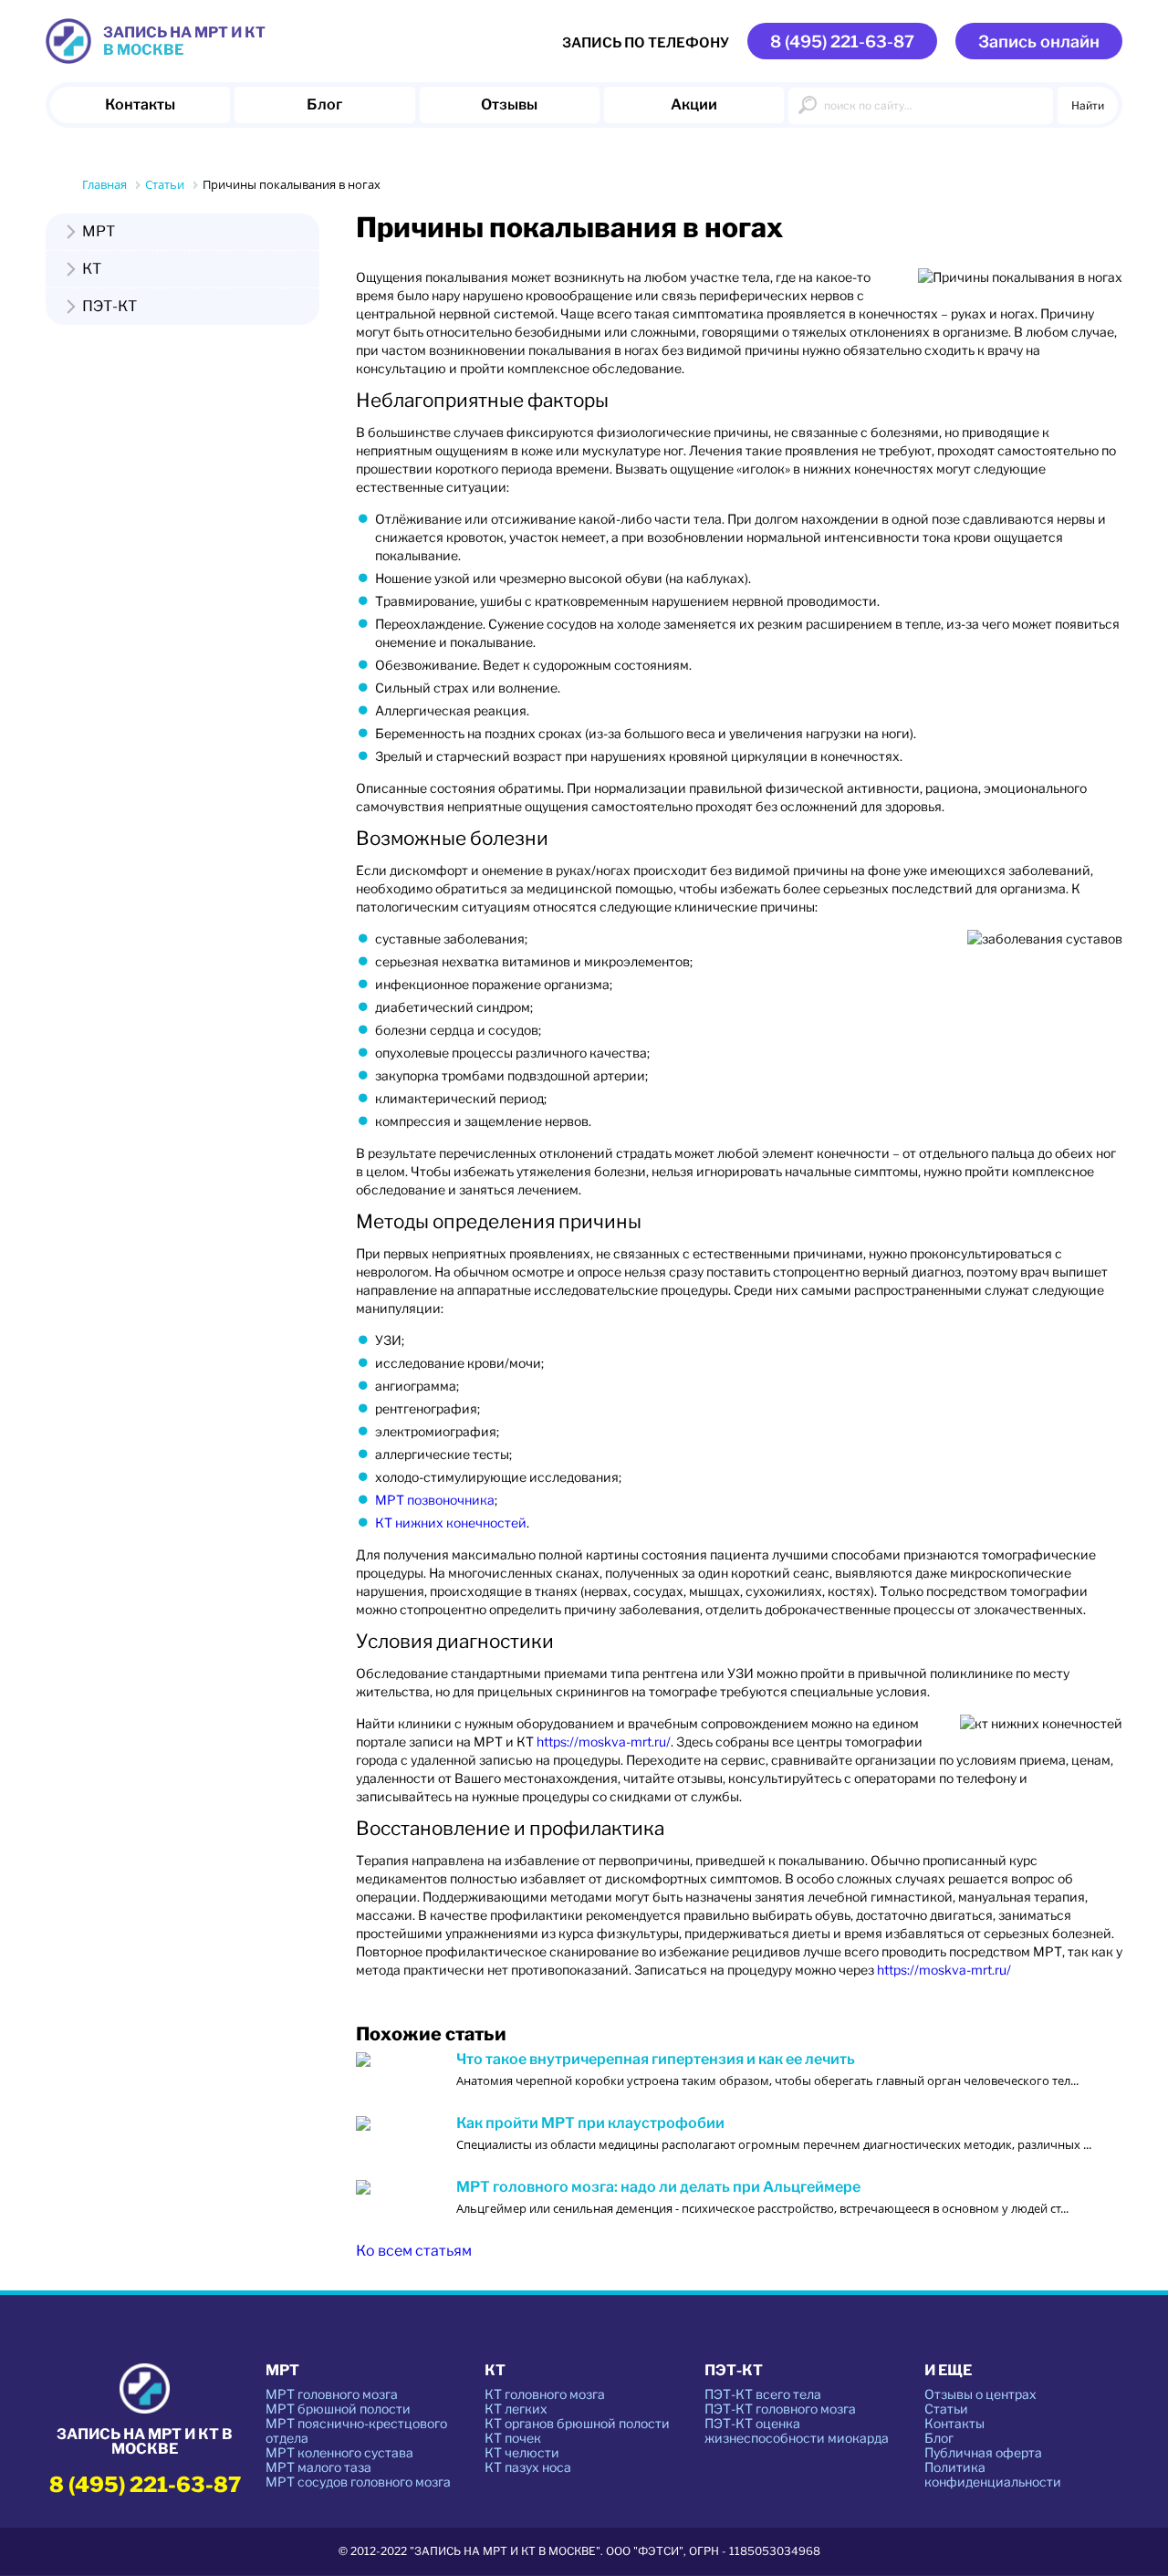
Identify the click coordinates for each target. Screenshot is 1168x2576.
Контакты (140, 104)
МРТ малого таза (318, 2467)
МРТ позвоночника (435, 1500)
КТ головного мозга (545, 2394)
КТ (92, 269)
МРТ (99, 232)
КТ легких (516, 2409)
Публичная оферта (983, 2452)
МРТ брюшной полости (338, 2409)
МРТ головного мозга (332, 2394)
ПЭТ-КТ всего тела (763, 2394)
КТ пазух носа (528, 2467)
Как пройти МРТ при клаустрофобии (590, 2123)
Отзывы (509, 104)
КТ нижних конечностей (451, 1523)
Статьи (946, 2409)
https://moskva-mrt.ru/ (604, 1742)
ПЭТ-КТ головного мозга (780, 2409)
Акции (694, 104)
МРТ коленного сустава (339, 2452)
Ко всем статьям (414, 2251)
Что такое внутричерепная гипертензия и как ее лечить (656, 2060)
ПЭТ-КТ (109, 307)
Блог (324, 104)
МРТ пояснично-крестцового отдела (356, 2430)
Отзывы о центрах (980, 2394)
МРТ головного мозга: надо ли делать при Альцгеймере (658, 2187)
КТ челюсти (522, 2452)
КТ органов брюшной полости (577, 2423)
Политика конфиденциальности (993, 2474)
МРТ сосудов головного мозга (358, 2482)
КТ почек (513, 2438)
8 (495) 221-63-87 (842, 42)
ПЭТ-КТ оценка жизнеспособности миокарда (797, 2430)
